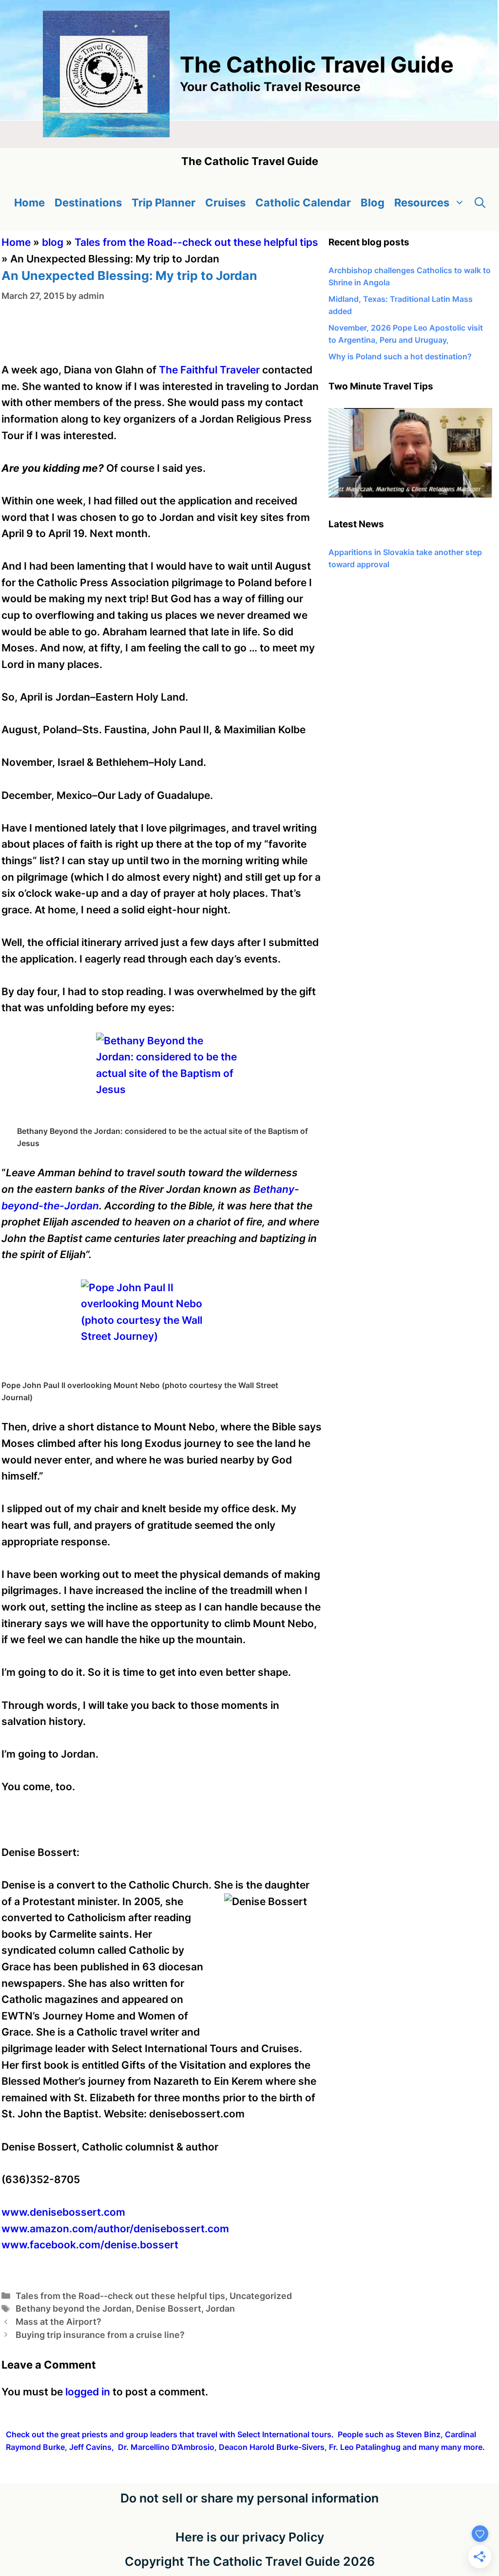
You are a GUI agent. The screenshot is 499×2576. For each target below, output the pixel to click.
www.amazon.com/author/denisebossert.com (115, 2229)
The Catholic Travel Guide (317, 65)
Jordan (220, 2308)
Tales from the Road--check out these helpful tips (196, 242)
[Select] (410, 495)
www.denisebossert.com (63, 2212)
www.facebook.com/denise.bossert (90, 2245)
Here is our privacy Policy (250, 2537)
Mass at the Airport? (58, 2322)
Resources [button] (422, 203)
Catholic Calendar (303, 203)
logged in (88, 2392)
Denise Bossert (169, 2308)
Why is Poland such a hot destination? (400, 356)
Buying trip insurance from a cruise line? (100, 2335)
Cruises (225, 203)
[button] (480, 203)
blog (53, 242)
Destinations (88, 203)
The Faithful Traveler (209, 370)
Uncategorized (261, 2296)
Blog (373, 203)
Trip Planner (163, 203)
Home (29, 203)
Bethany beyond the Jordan (74, 2308)
